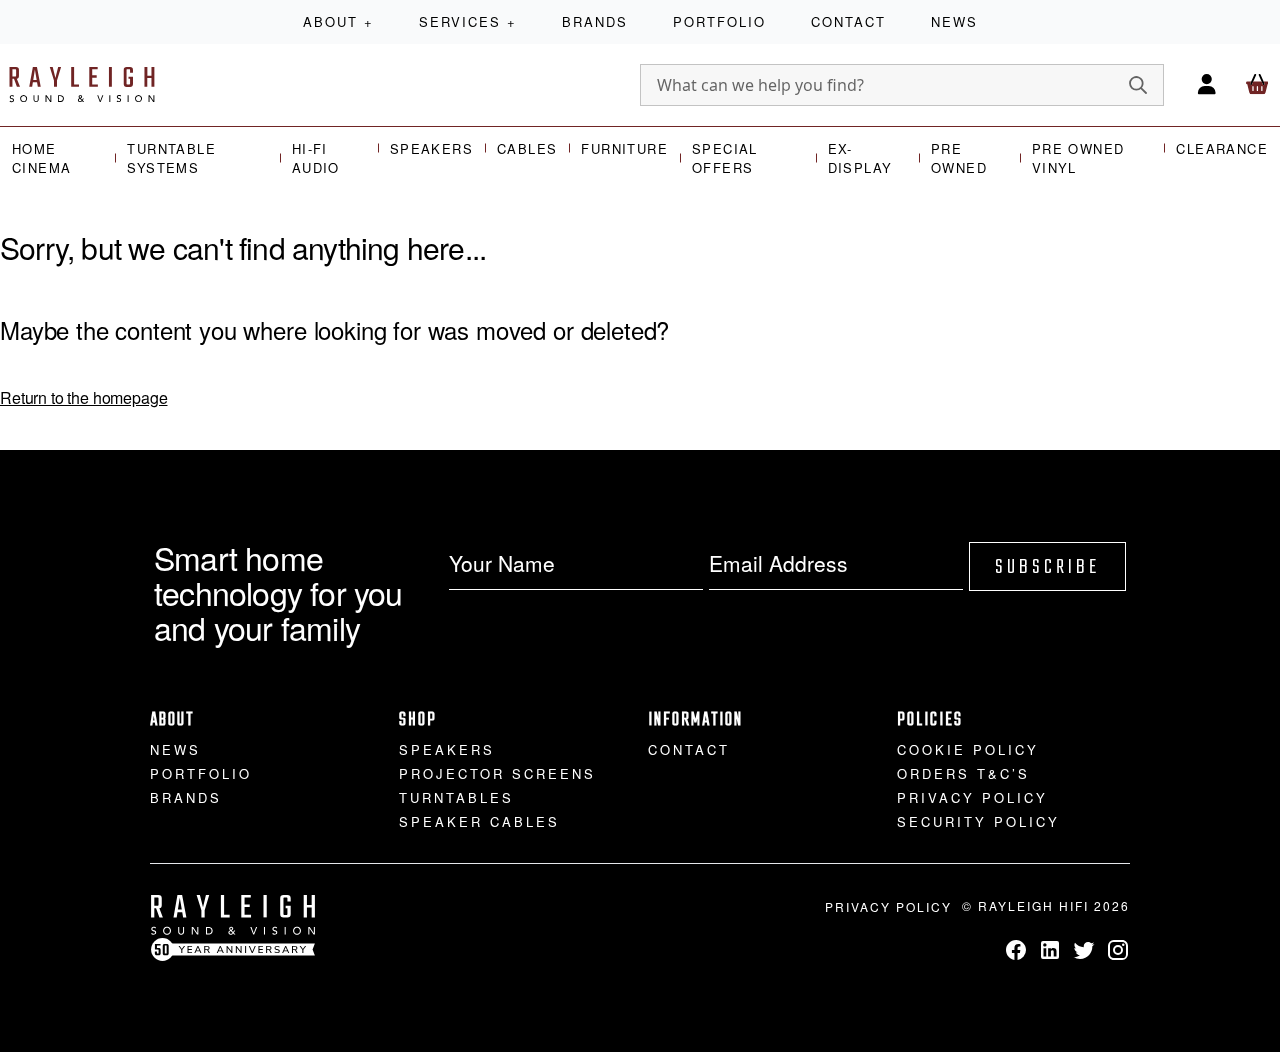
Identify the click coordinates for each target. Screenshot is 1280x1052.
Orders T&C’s (963, 773)
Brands (595, 21)
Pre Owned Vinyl (1078, 158)
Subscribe (1047, 567)
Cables (527, 148)
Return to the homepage (83, 397)
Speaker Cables (479, 821)
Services (468, 21)
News (954, 21)
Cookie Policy (968, 749)
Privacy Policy (972, 797)
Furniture (624, 148)
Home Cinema (41, 158)
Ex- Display (860, 158)
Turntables (456, 797)
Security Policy (978, 821)
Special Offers (725, 158)
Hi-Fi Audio (316, 158)
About (338, 21)
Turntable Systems (171, 158)
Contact (848, 21)
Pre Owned (959, 158)
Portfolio (719, 21)
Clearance (1222, 148)
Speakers (431, 148)
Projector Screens (497, 773)
